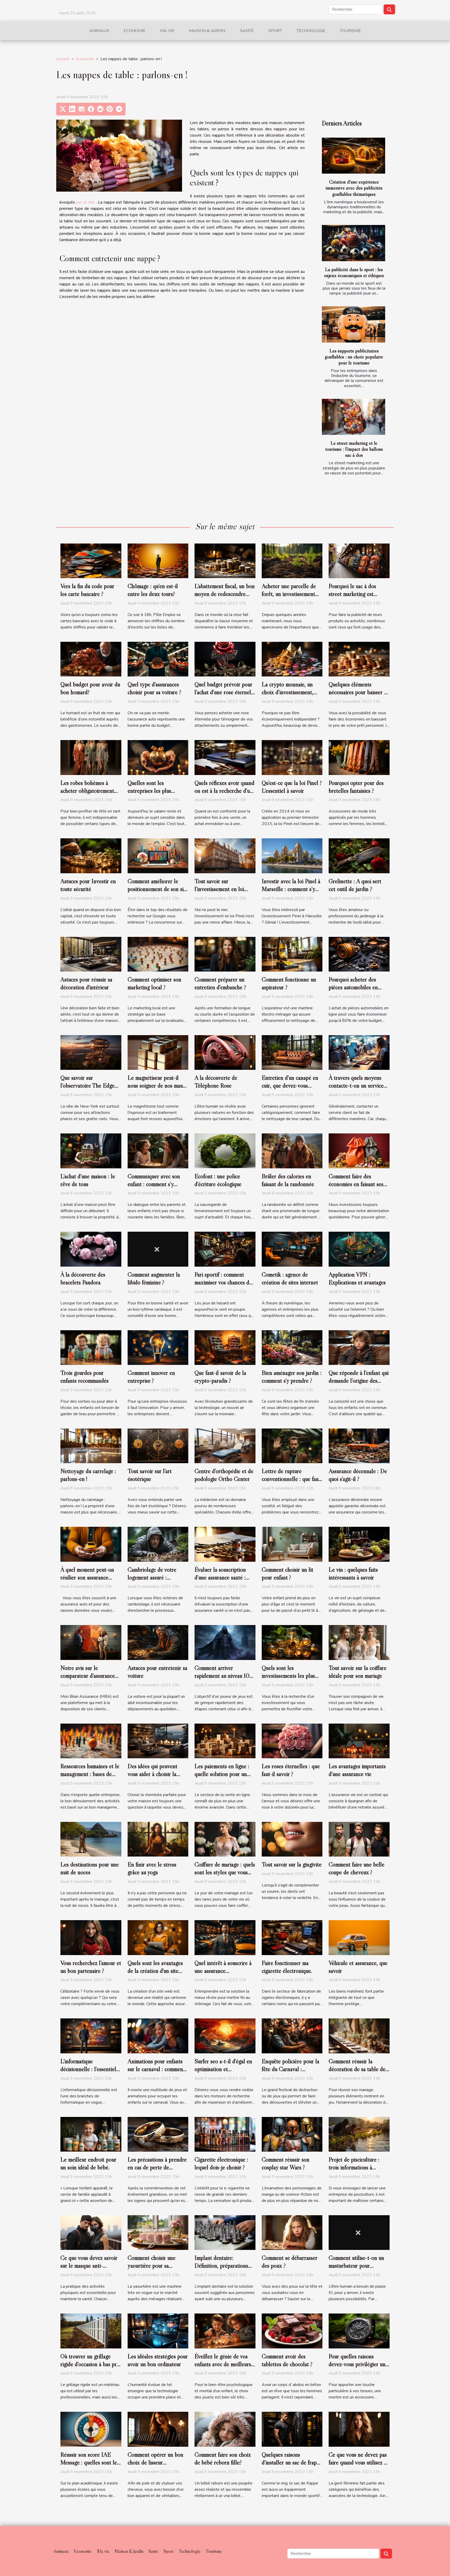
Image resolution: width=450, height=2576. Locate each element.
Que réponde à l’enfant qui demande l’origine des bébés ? (359, 1381)
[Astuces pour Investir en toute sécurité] (91, 856)
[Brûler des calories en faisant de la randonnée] (292, 1151)
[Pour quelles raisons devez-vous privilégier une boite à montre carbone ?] (359, 2331)
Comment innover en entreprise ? (151, 1377)
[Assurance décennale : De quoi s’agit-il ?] (359, 1446)
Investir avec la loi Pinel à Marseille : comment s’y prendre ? (291, 889)
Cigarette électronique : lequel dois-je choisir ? (221, 2163)
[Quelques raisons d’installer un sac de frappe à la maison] (292, 2429)
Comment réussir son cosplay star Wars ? (286, 2163)
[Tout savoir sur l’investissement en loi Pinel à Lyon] (225, 856)
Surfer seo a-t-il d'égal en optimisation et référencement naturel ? (223, 2069)
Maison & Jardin (207, 31)
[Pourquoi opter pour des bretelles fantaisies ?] (359, 757)
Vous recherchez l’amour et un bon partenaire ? (91, 1967)
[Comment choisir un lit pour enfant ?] (292, 1544)
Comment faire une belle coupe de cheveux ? (357, 1868)
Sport (275, 31)
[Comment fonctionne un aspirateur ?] (292, 954)
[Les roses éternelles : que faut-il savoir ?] (292, 1741)
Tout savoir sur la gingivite (292, 1864)
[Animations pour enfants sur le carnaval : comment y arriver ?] (158, 2036)
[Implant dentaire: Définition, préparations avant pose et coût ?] (225, 2232)
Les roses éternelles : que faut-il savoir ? (291, 1770)
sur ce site (85, 202)
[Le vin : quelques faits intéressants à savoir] (359, 1544)
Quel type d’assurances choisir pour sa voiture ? (154, 688)
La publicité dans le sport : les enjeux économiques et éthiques (354, 272)
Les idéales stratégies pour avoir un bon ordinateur (158, 2360)
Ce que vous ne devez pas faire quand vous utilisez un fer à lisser (359, 2462)
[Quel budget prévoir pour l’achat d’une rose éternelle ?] (225, 659)
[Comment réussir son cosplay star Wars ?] (292, 2134)
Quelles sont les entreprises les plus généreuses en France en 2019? (155, 795)
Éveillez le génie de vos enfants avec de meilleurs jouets (223, 2364)
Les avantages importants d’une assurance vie (357, 1770)
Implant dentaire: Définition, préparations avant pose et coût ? (221, 2266)
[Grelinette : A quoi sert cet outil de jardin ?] (359, 856)
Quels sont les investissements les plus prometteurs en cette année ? (288, 1680)
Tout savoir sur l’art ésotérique (150, 1475)
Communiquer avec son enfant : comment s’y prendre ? (154, 1184)
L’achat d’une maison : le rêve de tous (88, 1180)
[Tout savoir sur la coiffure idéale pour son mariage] (359, 1642)
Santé (247, 31)
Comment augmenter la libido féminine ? (154, 1278)
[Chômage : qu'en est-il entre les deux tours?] (158, 560)
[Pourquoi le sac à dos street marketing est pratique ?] (359, 560)
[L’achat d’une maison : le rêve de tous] (91, 1151)
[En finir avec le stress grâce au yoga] (158, 1839)
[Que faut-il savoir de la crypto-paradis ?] (225, 1347)
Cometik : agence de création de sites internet (290, 1278)
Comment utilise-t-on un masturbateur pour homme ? (356, 2266)
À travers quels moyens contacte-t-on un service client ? (356, 1085)
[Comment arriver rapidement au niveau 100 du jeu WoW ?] (225, 1642)
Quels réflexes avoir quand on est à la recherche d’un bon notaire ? (224, 791)
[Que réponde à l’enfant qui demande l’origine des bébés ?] (359, 1347)
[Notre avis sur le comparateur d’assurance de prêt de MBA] (91, 1642)
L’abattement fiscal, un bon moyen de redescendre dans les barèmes (225, 594)
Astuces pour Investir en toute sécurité (88, 885)
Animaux (99, 31)
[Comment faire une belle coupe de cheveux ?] (359, 1839)
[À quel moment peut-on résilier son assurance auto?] (91, 1544)
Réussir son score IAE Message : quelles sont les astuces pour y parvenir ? (90, 2462)
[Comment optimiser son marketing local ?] (158, 954)
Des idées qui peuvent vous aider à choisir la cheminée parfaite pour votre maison (153, 1778)
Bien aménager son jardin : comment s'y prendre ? (292, 1377)
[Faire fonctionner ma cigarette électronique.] (292, 1937)
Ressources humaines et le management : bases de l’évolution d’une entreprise (90, 1778)
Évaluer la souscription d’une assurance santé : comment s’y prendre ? (220, 1577)
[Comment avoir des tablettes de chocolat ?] (292, 2331)
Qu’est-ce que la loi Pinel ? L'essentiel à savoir (292, 787)
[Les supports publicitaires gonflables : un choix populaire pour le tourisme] (354, 324)
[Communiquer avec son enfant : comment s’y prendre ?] (158, 1151)
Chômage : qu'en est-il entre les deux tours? (153, 590)
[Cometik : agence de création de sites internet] (292, 1249)
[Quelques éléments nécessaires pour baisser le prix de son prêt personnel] (359, 659)
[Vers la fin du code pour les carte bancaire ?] (91, 560)
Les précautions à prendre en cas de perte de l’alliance (157, 2167)
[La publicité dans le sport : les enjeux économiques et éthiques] (354, 243)
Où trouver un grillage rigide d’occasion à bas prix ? (91, 2364)
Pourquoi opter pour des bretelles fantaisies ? (356, 787)
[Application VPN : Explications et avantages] (359, 1249)
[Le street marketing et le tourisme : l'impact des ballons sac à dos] (354, 417)
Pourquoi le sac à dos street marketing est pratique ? (352, 594)
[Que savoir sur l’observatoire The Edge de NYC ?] (91, 1052)
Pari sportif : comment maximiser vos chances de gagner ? (223, 1282)
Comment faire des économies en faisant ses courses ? (356, 1184)
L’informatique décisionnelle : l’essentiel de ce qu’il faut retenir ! (88, 2069)
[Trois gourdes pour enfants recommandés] (91, 1347)
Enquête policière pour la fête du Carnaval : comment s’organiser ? (290, 2069)
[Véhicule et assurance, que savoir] (359, 1937)
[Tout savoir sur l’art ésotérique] (158, 1446)
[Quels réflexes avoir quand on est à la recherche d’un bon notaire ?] (225, 757)
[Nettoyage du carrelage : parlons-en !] (91, 1446)
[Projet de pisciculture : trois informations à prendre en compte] (359, 2134)
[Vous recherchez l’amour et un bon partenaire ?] (91, 1937)
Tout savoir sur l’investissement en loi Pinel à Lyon (219, 889)
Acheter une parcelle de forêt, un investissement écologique (289, 594)
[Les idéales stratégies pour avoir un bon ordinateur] (158, 2331)
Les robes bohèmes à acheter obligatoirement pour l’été (87, 791)
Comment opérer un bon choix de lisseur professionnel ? (155, 2462)
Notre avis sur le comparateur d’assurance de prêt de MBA (88, 1676)
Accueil (63, 59)
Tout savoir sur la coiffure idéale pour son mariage (358, 1672)
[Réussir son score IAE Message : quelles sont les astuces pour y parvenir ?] (91, 2429)
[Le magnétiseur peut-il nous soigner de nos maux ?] (158, 1052)
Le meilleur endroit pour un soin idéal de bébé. (88, 2163)
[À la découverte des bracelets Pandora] (91, 1249)
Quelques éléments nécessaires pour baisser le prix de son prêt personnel (359, 692)
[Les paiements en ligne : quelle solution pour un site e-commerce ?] (225, 1741)
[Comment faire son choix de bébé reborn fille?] (225, 2429)
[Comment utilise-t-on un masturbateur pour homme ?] (359, 2232)
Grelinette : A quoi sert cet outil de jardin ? (355, 885)
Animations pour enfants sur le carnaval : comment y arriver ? (156, 2069)
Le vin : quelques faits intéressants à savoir (353, 1573)
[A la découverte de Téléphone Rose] (225, 1052)
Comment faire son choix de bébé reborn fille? (223, 2458)
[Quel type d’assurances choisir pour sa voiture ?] (158, 659)
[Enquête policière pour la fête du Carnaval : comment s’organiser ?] (292, 2036)
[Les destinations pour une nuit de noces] (91, 1839)
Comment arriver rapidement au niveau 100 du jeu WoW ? (224, 1676)
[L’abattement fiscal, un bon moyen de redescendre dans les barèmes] (225, 560)
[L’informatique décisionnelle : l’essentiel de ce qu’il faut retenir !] (91, 2036)
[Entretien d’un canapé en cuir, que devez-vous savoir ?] (292, 1052)
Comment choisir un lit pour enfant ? (287, 1573)
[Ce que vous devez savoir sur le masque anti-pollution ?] (91, 2232)
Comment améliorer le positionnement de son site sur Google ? (158, 889)
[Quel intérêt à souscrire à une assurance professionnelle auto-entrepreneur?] (225, 1937)
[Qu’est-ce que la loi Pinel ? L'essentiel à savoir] (292, 757)
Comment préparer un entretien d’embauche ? (220, 983)
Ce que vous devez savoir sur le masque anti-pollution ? (89, 2266)
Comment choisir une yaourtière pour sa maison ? (152, 2266)
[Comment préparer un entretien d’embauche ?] (225, 954)
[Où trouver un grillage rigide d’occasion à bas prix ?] (91, 2331)
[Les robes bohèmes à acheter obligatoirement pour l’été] (91, 757)
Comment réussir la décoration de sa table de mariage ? (357, 2069)
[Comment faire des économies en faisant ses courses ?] (359, 1151)
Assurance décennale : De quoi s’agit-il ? (358, 1475)
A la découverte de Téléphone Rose (216, 1082)
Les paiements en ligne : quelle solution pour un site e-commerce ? (222, 1774)
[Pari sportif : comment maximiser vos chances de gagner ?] (225, 1249)
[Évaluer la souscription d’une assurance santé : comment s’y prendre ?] (225, 1544)
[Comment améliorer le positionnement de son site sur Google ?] (158, 856)
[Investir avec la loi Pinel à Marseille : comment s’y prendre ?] (292, 856)
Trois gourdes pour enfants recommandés (85, 1377)
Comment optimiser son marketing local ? (154, 983)
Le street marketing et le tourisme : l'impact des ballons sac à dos (354, 449)
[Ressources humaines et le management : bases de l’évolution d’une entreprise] (91, 1741)
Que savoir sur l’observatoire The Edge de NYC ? (87, 1085)
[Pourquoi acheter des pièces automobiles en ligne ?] (359, 954)
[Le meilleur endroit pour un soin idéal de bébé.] (91, 2134)
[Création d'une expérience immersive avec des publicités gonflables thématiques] (354, 156)
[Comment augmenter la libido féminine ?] (158, 1249)
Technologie (311, 31)
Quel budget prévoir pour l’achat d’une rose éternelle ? (225, 692)
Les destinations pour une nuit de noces (90, 1868)
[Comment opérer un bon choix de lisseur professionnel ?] (158, 2429)
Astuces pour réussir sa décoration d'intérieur (86, 983)
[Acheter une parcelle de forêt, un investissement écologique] (292, 560)
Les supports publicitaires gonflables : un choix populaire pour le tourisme (354, 357)
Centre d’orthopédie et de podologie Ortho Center (224, 1475)
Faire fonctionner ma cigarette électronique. (287, 1967)
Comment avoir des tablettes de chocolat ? (287, 2360)
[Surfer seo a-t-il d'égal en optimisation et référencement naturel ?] (225, 2036)
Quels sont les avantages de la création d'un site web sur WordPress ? (155, 1971)
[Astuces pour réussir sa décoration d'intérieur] (91, 954)
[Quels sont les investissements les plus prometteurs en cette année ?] (292, 1642)
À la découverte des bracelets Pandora (83, 1278)
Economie (135, 31)
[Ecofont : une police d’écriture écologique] (225, 1151)
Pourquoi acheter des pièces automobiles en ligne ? (353, 987)
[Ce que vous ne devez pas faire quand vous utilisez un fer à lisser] (359, 2429)
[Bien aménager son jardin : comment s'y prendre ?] (292, 1347)
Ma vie (167, 31)
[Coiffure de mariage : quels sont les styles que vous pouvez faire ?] (225, 1839)
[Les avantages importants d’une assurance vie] (359, 1741)
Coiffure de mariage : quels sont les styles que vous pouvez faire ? (225, 1872)
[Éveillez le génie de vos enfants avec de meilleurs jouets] (225, 2331)
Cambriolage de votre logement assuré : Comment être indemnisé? (157, 1577)
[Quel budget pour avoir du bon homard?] (91, 659)
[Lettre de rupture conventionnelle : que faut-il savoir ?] (292, 1446)
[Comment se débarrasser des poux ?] (292, 2232)
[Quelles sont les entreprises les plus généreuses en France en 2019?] (158, 757)
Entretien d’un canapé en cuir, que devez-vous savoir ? (290, 1085)
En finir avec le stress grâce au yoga (152, 1868)
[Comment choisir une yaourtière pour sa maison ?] (158, 2232)
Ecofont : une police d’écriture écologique (218, 1180)
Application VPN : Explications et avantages (357, 1278)
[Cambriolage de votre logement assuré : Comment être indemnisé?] (158, 1544)
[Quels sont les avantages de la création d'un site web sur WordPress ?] (158, 1937)
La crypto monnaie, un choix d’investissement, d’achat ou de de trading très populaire (289, 696)
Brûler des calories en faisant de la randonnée (288, 1180)
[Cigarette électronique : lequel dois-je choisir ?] (225, 2134)
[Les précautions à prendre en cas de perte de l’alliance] (158, 2134)
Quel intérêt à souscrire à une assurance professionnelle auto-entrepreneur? (223, 1975)
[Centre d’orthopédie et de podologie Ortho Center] (225, 1446)
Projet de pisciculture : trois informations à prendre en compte (354, 2167)
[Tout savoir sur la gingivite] (292, 1839)
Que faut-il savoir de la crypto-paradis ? (220, 1377)
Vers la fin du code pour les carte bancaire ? (87, 590)
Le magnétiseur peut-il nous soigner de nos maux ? (157, 1085)
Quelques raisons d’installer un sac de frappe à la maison (292, 2462)
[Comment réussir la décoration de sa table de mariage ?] (359, 2036)
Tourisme (350, 31)
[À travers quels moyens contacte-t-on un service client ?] (359, 1052)
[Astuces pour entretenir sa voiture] (158, 1642)
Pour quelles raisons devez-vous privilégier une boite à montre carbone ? (358, 2364)
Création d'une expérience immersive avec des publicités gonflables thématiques (354, 188)
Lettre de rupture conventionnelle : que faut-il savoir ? (292, 1479)
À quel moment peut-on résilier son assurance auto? (87, 1577)
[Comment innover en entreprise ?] (158, 1347)
